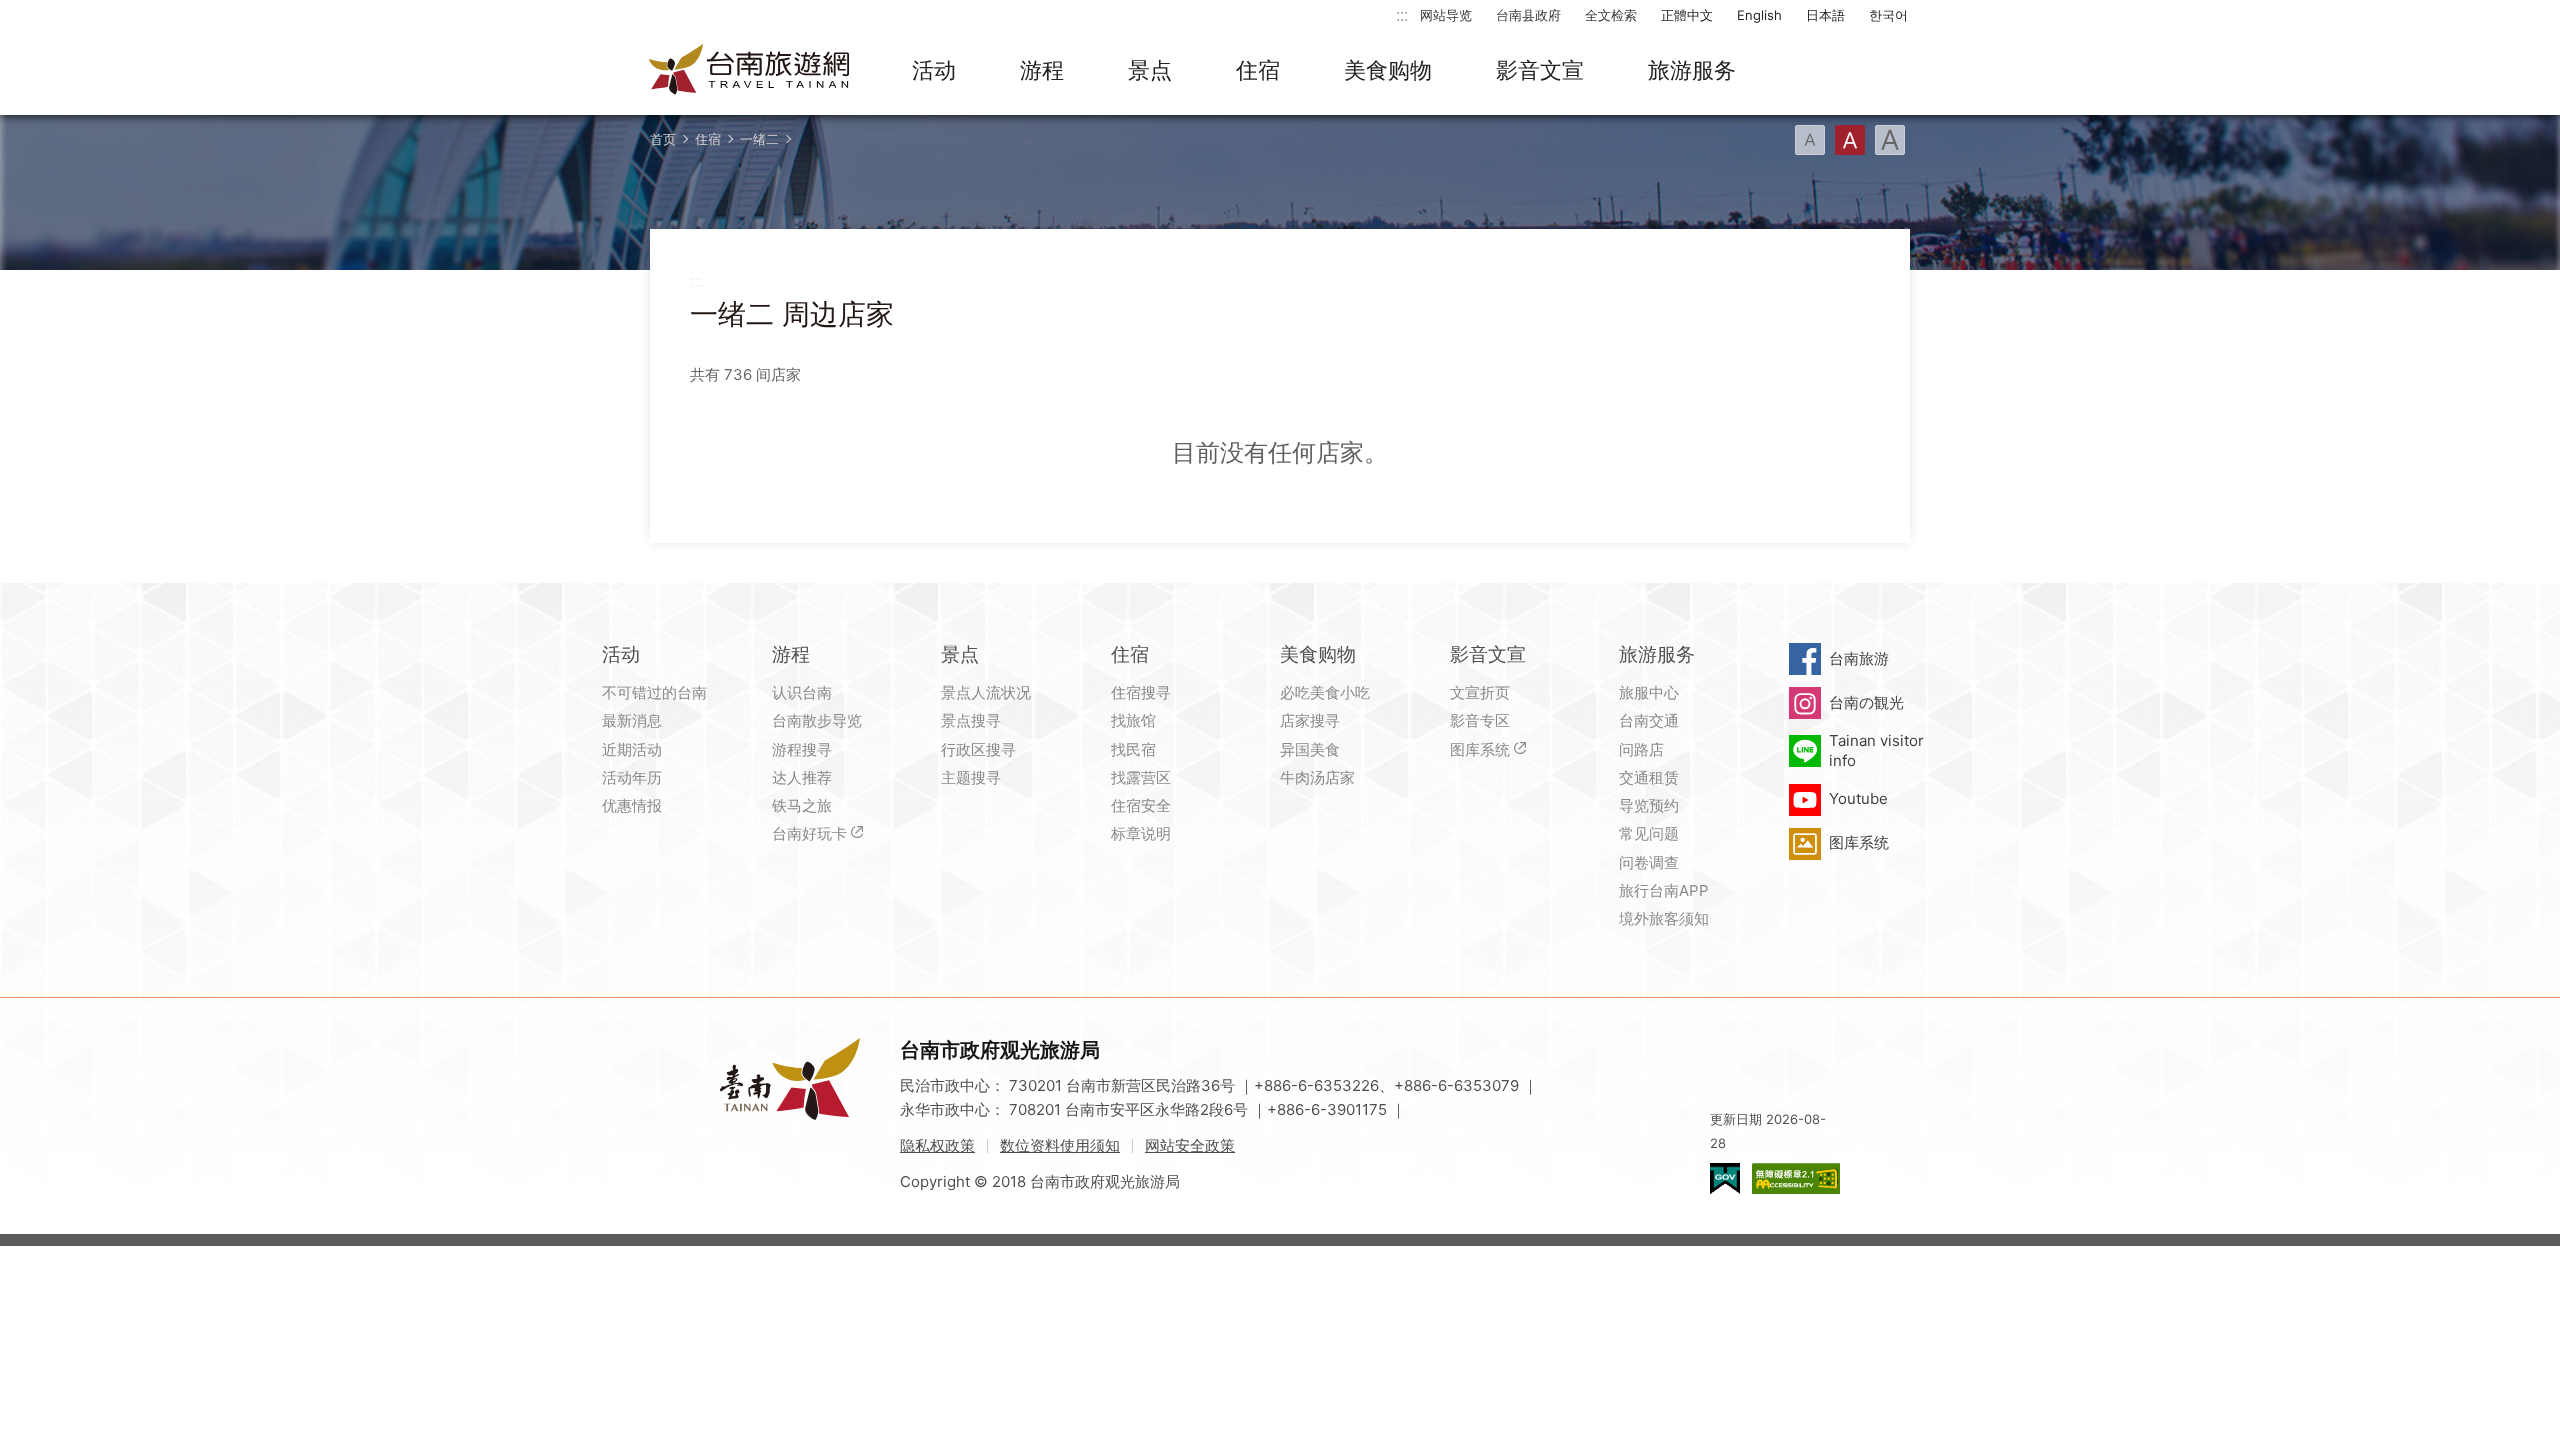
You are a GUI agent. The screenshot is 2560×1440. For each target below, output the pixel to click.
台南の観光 (1866, 702)
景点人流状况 (986, 692)
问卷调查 (1649, 862)
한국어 (1888, 15)
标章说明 (1141, 833)
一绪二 (759, 139)
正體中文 (1687, 15)
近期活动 (632, 749)
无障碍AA (1796, 1178)
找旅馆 (1133, 720)
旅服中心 (1649, 692)
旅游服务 (1692, 70)
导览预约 (1649, 805)
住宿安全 (1141, 805)
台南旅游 (1859, 658)
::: (1402, 14)
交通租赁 (1649, 777)
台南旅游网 (750, 71)
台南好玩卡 (809, 833)
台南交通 (1649, 720)
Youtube (1858, 798)
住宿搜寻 (1141, 692)
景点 (1150, 70)
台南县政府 (1528, 15)
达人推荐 (802, 777)
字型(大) (1890, 140)
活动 (934, 70)
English (1759, 15)
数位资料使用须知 (1060, 1145)
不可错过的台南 (654, 692)
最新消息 (632, 720)
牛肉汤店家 (1317, 777)
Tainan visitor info (1876, 750)
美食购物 (1388, 70)
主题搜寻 (971, 777)
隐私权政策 (937, 1145)
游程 (1042, 70)
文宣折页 (1480, 692)
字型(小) (1810, 140)
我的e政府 (1725, 1178)
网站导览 (1446, 15)
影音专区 (1480, 720)
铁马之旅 (802, 805)
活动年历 (632, 777)
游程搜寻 (802, 749)
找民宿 (1133, 749)
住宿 (1258, 70)
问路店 (1641, 749)
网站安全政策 (1190, 1145)
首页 (663, 139)
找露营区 (1141, 777)
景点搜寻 (971, 720)
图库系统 (1480, 749)
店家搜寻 (1310, 720)
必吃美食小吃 (1325, 692)
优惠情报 (632, 805)
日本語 (1825, 15)
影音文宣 (1540, 70)
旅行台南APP (1664, 890)
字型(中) (1850, 140)
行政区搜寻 (978, 749)
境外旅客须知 (1664, 918)
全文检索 (1611, 15)
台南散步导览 (817, 720)
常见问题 (1649, 833)
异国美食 (1310, 749)
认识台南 (802, 692)
